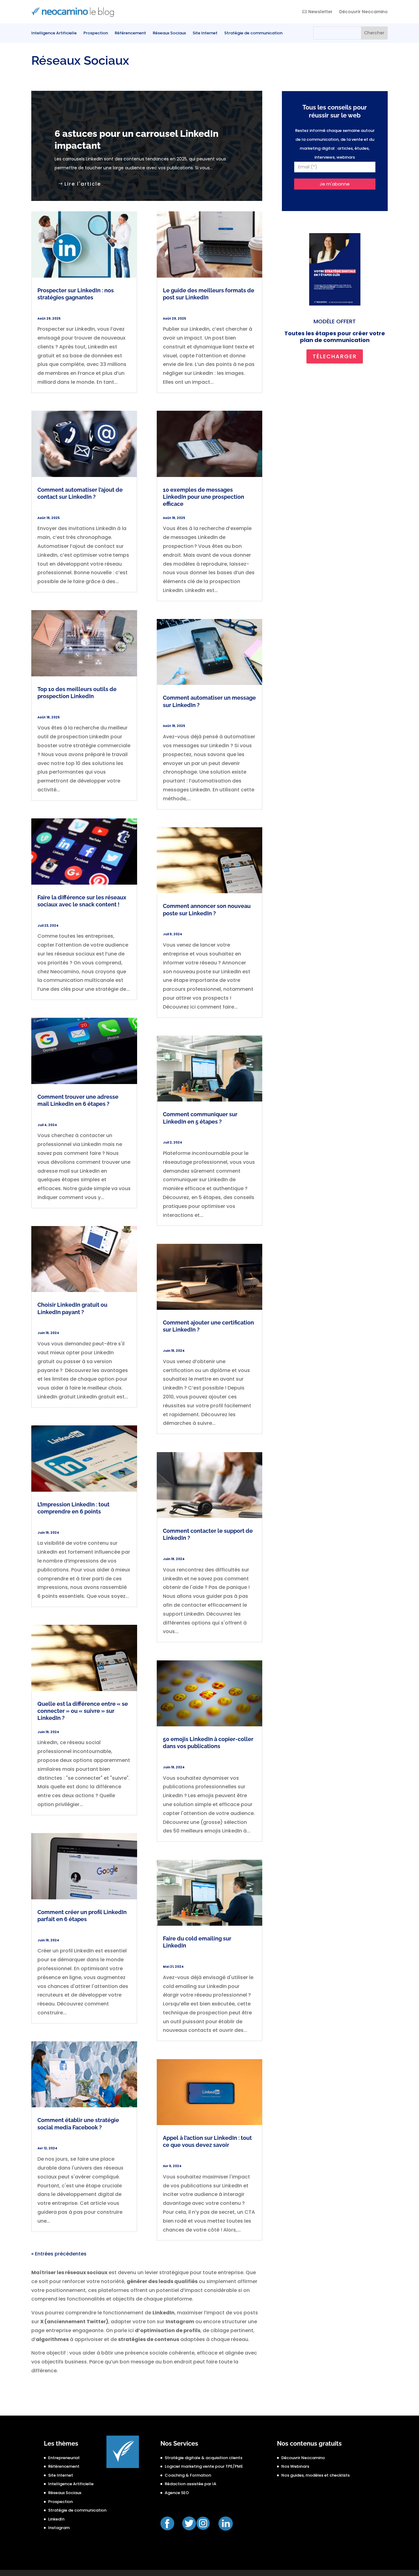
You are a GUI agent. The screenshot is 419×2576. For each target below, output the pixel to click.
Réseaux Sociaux (169, 33)
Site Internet (205, 33)
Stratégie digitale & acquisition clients (204, 2458)
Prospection (96, 33)
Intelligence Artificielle (54, 33)
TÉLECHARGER (335, 356)
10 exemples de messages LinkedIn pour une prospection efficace (204, 497)
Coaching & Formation (188, 2475)
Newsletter (320, 12)
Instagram (59, 2528)
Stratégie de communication (253, 33)
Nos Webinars (295, 2466)
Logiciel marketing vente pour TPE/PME (204, 2466)
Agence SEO (177, 2493)
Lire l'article (83, 184)
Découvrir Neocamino (363, 12)
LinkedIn (56, 2519)
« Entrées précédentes (59, 2254)
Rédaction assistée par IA (190, 2484)
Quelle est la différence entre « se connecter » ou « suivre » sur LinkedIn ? (83, 1711)
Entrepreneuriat (64, 2458)
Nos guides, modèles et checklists (315, 2475)
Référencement (130, 33)
